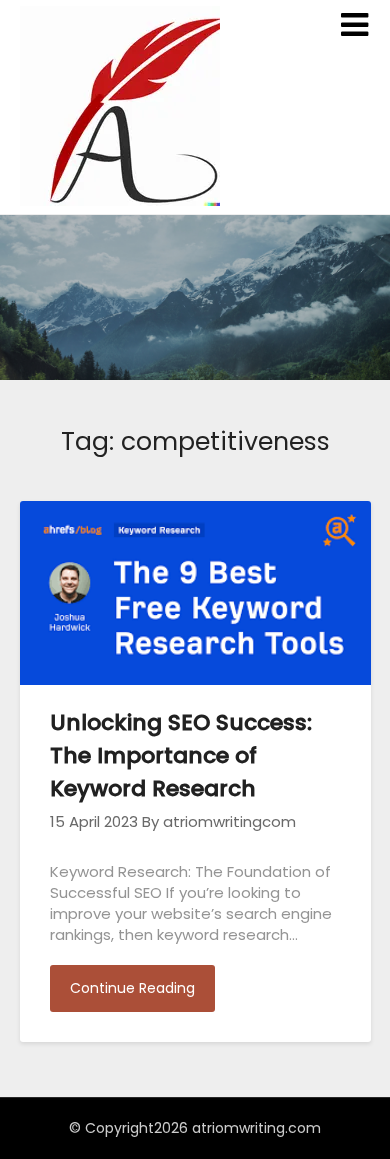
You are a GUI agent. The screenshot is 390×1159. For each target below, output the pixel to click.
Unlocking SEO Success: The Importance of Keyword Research (181, 755)
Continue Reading (132, 988)
